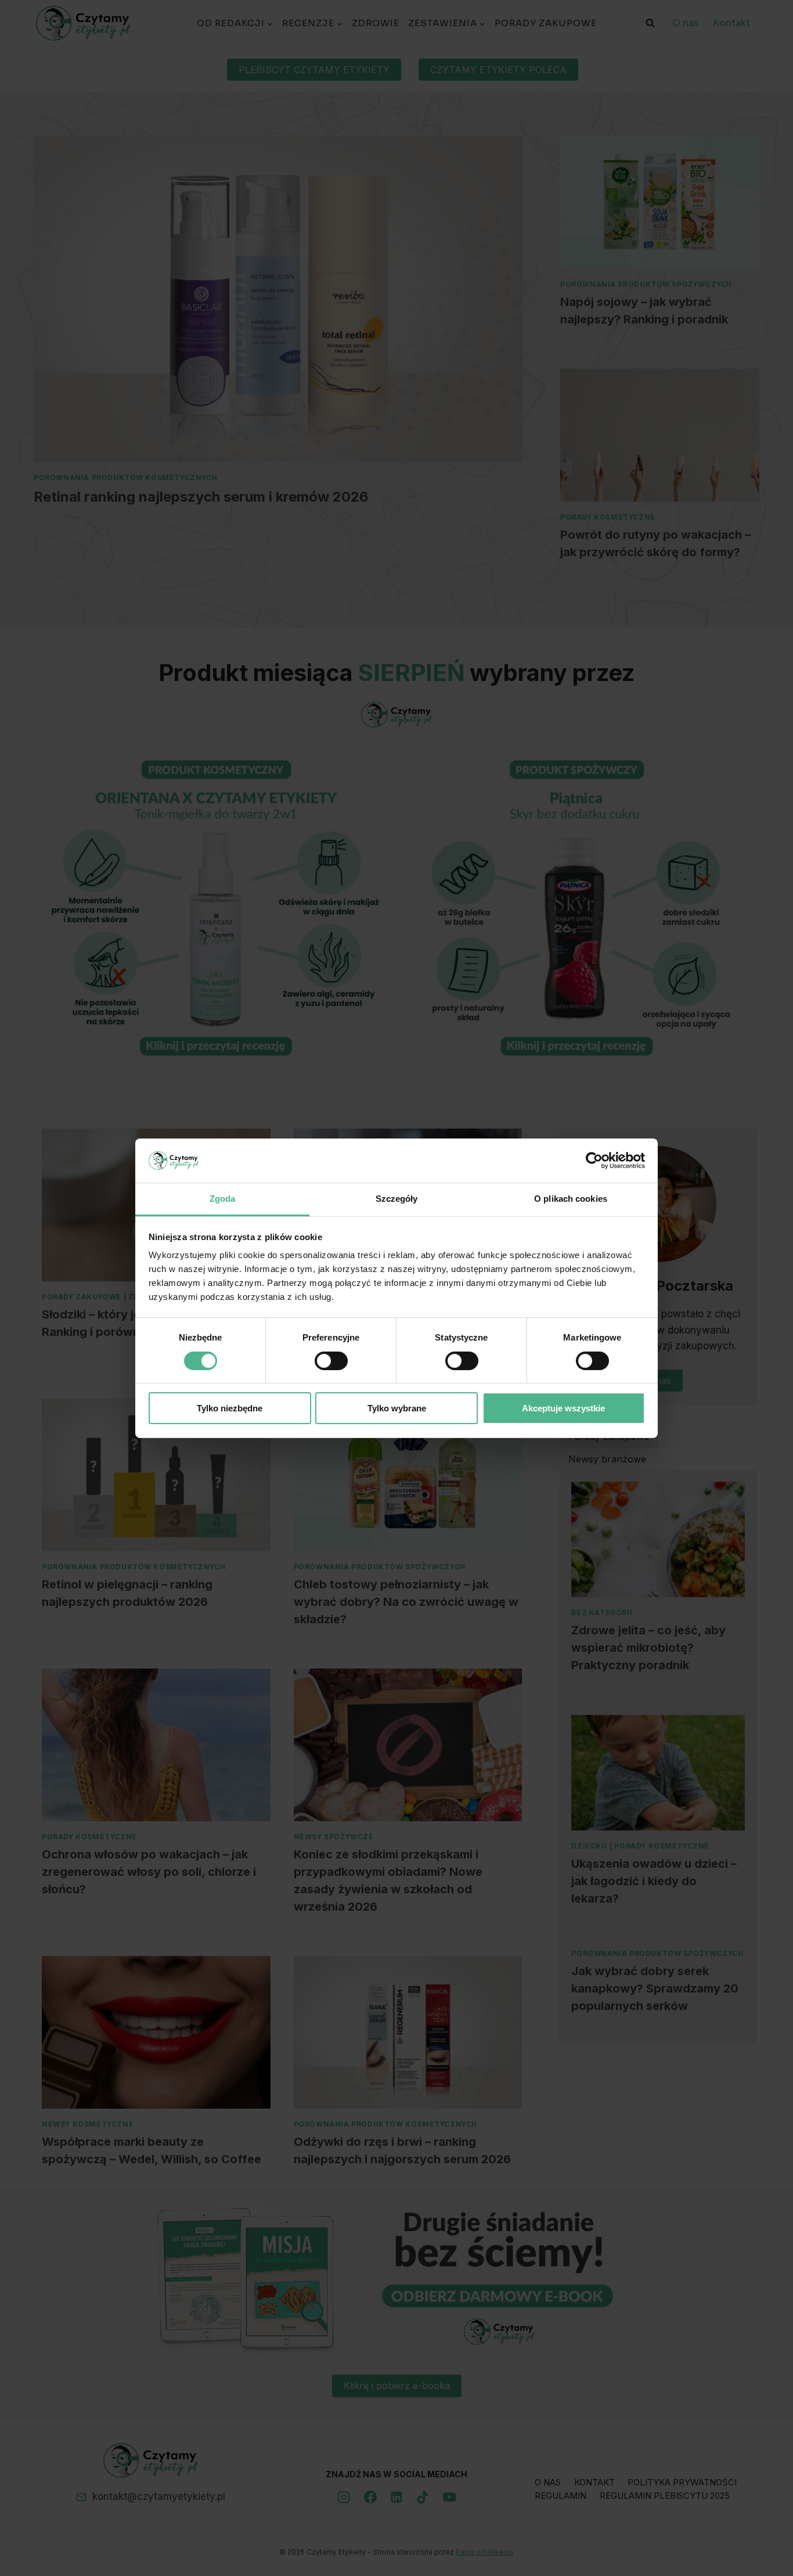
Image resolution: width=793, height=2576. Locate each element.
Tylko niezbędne (230, 1408)
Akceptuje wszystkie (563, 1408)
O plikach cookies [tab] (571, 1199)
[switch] (331, 1361)
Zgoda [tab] (223, 1199)
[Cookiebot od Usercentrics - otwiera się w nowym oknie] (594, 1161)
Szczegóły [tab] (397, 1199)
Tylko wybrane (397, 1408)
